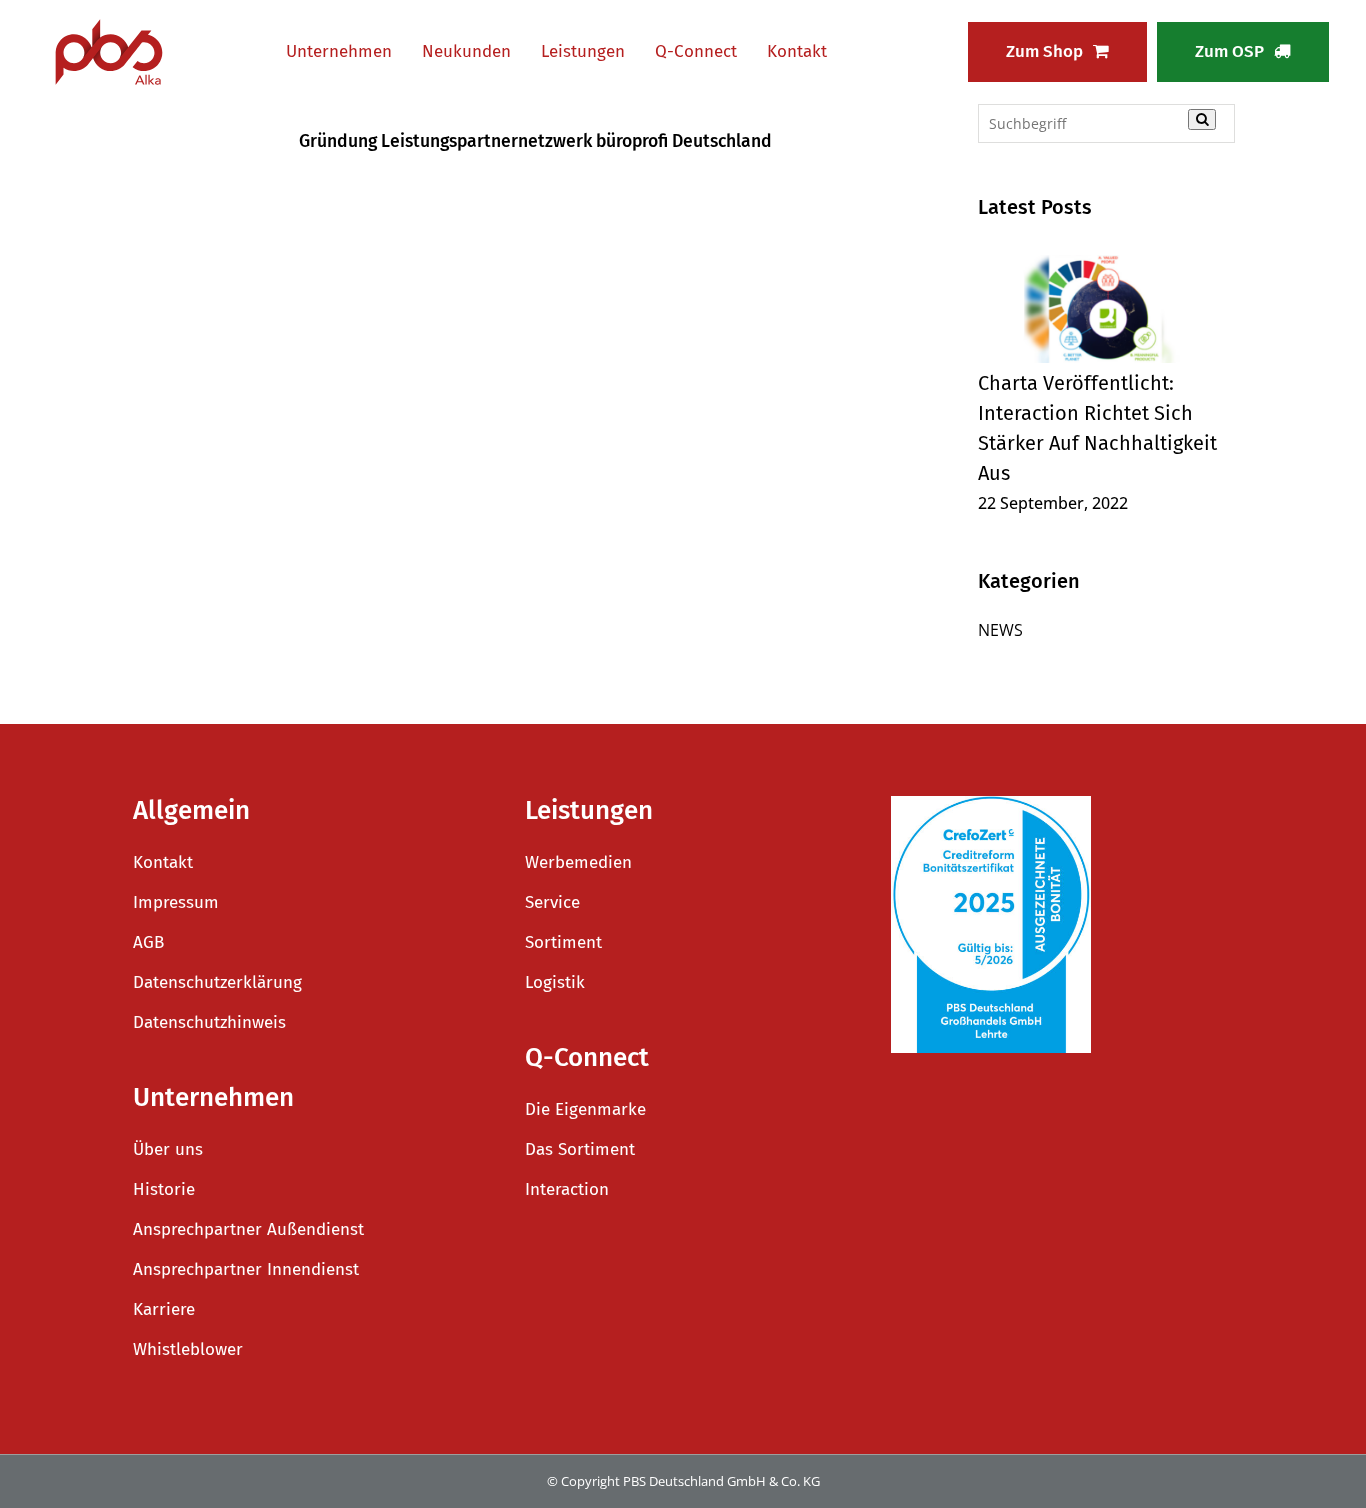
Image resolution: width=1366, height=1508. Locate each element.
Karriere (164, 1309)
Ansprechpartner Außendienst (248, 1229)
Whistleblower (188, 1349)
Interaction (567, 1189)
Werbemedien (578, 862)
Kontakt (163, 862)
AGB (148, 942)
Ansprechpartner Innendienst (246, 1269)
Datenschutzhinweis (209, 1022)
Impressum (176, 902)
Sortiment (563, 942)
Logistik (555, 982)
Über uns (168, 1149)
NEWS (1000, 630)
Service (552, 902)
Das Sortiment (580, 1149)
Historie (164, 1189)
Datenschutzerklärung (217, 982)
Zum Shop (1044, 51)
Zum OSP (1229, 51)
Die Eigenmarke (585, 1109)
